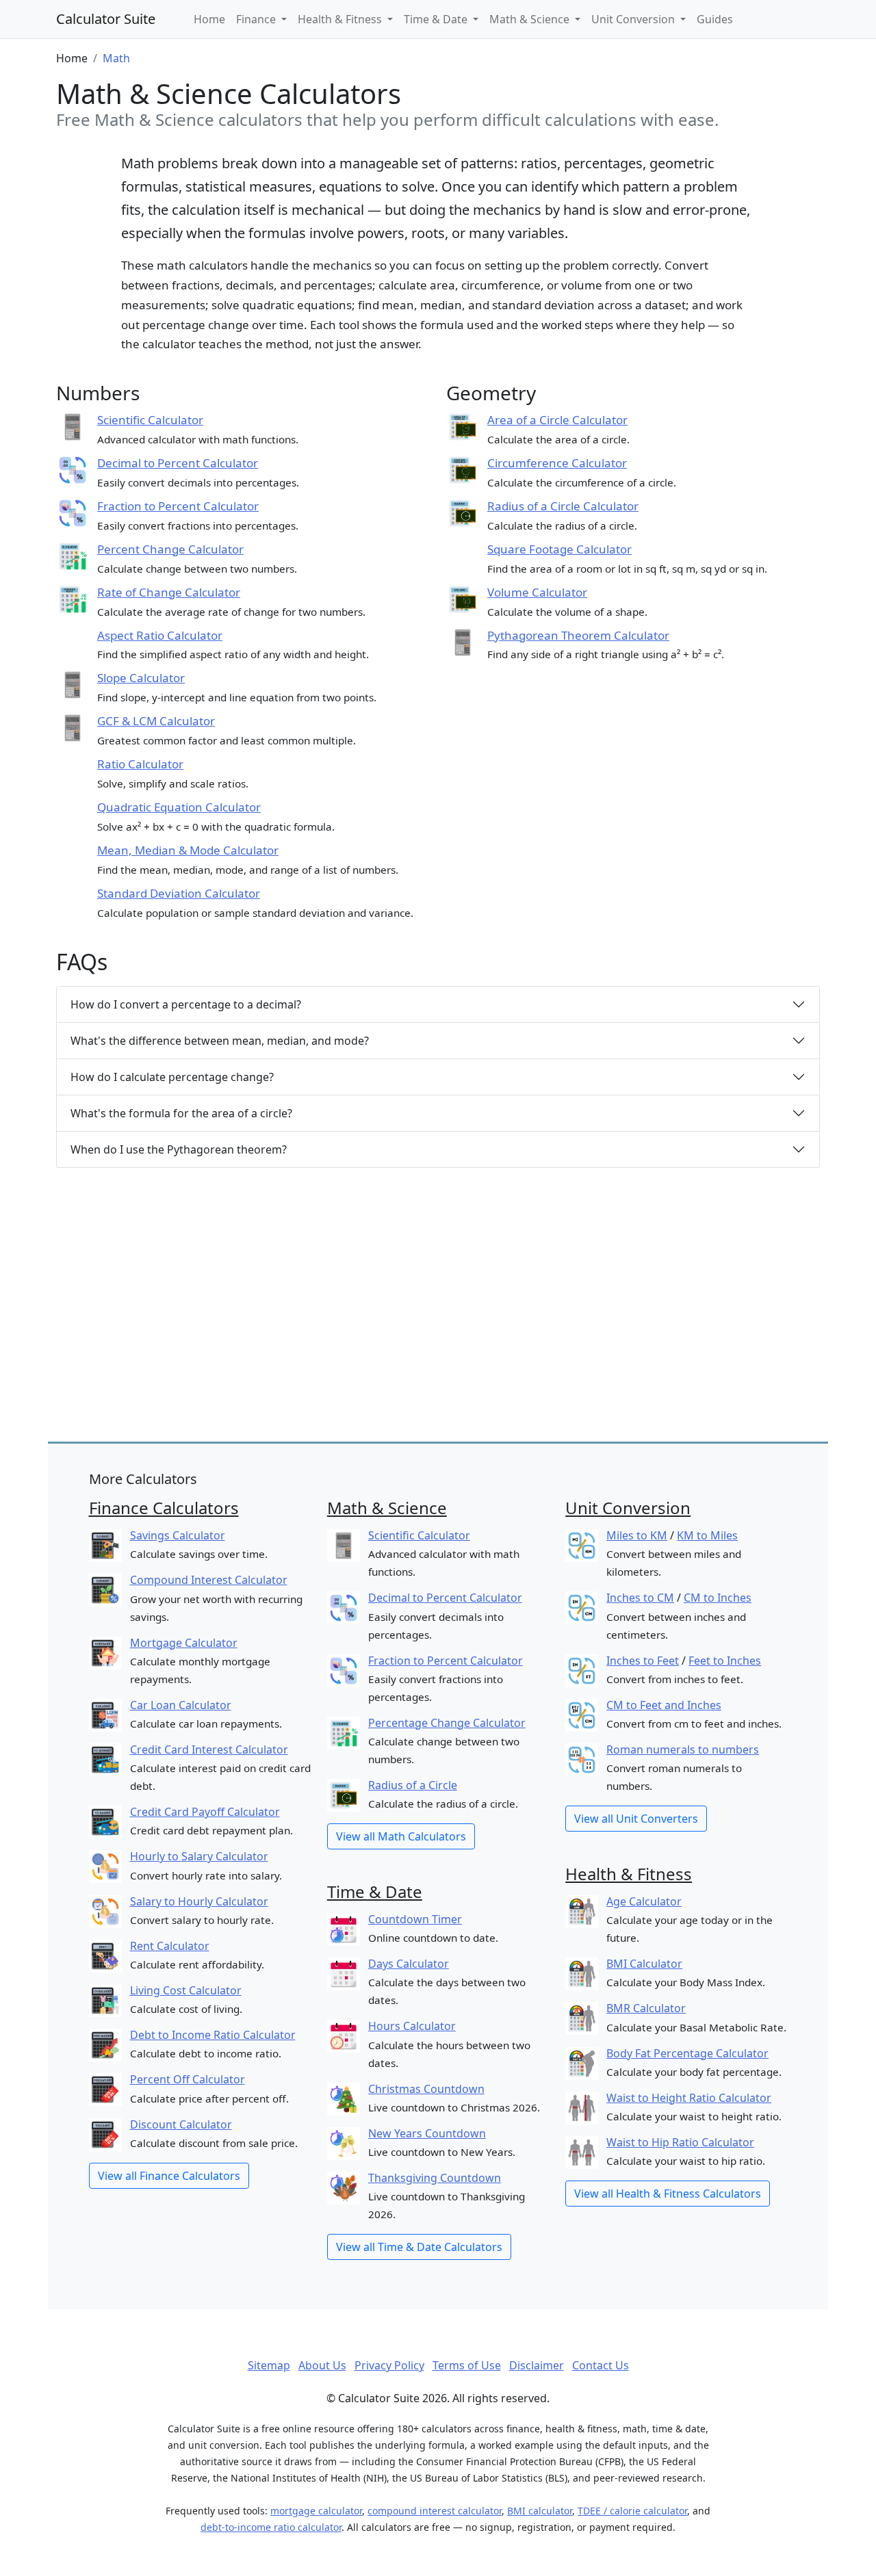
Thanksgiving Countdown (435, 2178)
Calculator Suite (106, 19)
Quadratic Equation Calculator (179, 807)
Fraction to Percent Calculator (178, 506)
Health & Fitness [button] (341, 19)
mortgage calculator (316, 2511)
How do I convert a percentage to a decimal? (186, 1004)
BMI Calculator (644, 1964)
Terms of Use (467, 2365)
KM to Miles (707, 1535)
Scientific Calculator (150, 420)
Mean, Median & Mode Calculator (188, 850)
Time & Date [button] (437, 19)
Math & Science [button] (531, 19)
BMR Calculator (646, 2008)
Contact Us (601, 2365)
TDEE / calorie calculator (632, 2511)
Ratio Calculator (140, 764)
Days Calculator (409, 1964)
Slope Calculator (141, 678)
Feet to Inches (725, 1661)
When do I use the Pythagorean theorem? (179, 1149)
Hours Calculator (412, 2026)
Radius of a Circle (413, 1785)
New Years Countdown (427, 2133)
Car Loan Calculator (181, 1705)
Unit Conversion (628, 1508)
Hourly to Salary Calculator (199, 1856)
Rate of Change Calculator (169, 592)
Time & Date (375, 1891)
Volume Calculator (537, 592)
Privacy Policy (389, 2365)
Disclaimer (537, 2365)
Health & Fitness (629, 1874)
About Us (322, 2365)
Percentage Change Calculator (447, 1723)
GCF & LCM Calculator (156, 721)
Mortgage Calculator (184, 1643)
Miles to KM (637, 1535)
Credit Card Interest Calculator (209, 1749)
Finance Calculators (164, 1508)
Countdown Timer (415, 1919)
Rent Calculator (170, 1946)
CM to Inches (718, 1598)
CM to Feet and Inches (664, 1705)
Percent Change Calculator (170, 549)
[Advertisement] (438, 1313)
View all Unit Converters (636, 1819)
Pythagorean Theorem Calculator (578, 635)
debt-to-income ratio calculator (271, 2527)
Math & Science (387, 1508)
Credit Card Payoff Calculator (205, 1812)
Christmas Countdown (426, 2089)
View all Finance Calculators (169, 2176)
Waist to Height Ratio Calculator (689, 2098)
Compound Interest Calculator (209, 1580)
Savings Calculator (178, 1535)
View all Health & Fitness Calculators (668, 2194)
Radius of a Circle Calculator (563, 506)
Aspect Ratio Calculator (160, 635)
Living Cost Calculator (186, 1990)
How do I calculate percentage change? (172, 1077)
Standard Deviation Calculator (179, 893)
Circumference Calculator (557, 463)
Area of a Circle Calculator (557, 420)
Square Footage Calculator (559, 549)
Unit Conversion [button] (634, 19)
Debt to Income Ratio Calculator (213, 2035)
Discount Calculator (181, 2124)
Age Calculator (644, 1901)
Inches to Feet (643, 1661)
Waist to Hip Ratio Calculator (680, 2142)
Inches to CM (640, 1598)
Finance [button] (257, 19)
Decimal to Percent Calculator (178, 463)
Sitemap (269, 2365)
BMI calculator (540, 2511)
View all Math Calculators (401, 1836)
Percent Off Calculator (188, 2079)
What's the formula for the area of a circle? (181, 1113)
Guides (715, 19)
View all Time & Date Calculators (419, 2247)
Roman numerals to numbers (683, 1749)
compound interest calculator (435, 2511)
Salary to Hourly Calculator (199, 1901)
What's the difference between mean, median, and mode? (220, 1041)
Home (209, 19)
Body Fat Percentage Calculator (687, 2053)
